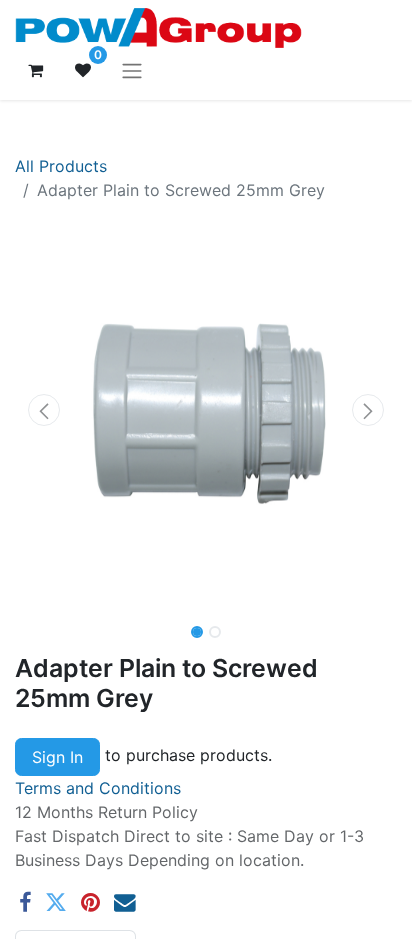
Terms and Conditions (98, 788)
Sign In (57, 757)
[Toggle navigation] (132, 70)
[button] (43, 410)
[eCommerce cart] (35, 70)
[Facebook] (25, 903)
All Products (61, 166)
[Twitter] (56, 903)
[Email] (125, 903)
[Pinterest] (90, 903)
